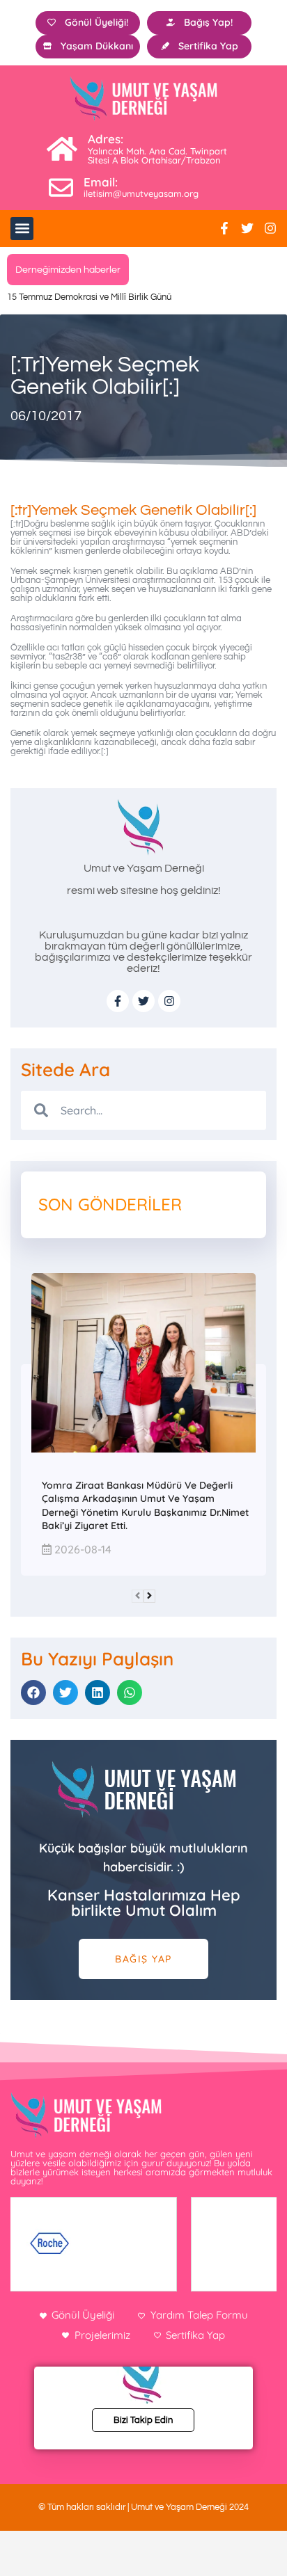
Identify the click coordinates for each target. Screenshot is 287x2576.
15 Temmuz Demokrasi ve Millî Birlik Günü (89, 297)
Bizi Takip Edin (143, 2420)
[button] (22, 229)
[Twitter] (247, 228)
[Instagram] (270, 228)
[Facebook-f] (224, 228)
